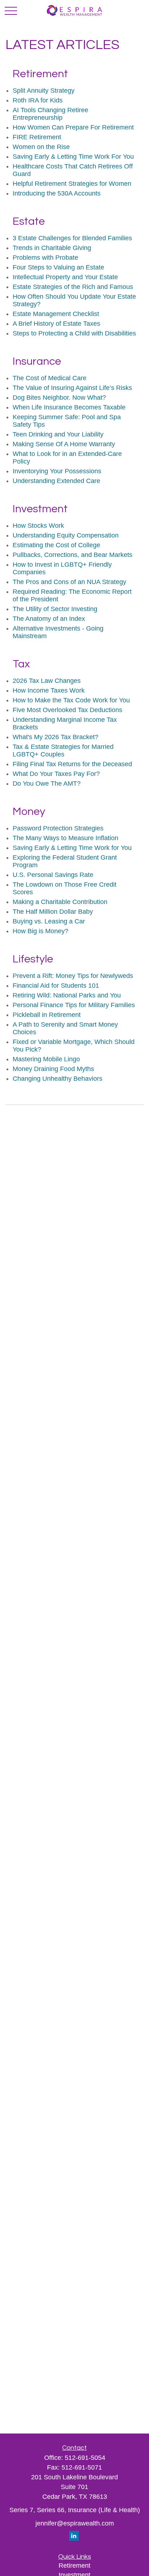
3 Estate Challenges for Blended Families (72, 238)
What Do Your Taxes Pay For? (56, 774)
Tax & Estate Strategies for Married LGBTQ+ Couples (63, 751)
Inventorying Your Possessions (57, 471)
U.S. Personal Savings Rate (53, 875)
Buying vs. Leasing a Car (49, 921)
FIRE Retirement (37, 137)
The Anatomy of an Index (49, 619)
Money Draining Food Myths (53, 1069)
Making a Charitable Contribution (60, 902)
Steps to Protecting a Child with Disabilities (74, 333)
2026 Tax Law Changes (47, 681)
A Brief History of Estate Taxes (56, 324)
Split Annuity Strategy (44, 91)
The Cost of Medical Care (50, 378)
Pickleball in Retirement (47, 1015)
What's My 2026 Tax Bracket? (56, 737)
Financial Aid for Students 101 (56, 986)
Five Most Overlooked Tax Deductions (67, 710)
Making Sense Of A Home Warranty (64, 444)
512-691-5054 (85, 2458)
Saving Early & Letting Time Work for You (72, 848)
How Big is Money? (41, 931)
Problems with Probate (45, 258)
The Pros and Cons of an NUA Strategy (69, 582)
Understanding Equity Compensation (66, 535)
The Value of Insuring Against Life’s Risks (72, 388)
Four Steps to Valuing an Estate (58, 267)
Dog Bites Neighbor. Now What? (59, 398)
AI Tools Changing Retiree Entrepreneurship (50, 114)
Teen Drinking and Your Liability (58, 434)
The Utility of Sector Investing (55, 609)
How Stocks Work (38, 526)
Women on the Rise (41, 147)
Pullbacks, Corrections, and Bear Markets (73, 555)
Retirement (74, 2566)
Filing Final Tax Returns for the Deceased (72, 764)
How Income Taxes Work (49, 690)
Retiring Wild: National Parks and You (67, 995)
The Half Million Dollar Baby (53, 912)
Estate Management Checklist (56, 314)
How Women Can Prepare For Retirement (73, 127)
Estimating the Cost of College (56, 545)
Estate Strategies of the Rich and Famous (73, 287)
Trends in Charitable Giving (52, 248)
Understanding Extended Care (56, 481)
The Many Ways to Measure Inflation (65, 838)
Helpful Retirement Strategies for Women (72, 184)
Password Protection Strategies (58, 828)
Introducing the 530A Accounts (57, 193)
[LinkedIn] (74, 2536)
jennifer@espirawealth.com (75, 2523)
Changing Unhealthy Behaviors (58, 1079)
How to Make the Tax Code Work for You (71, 700)
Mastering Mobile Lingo (46, 1059)
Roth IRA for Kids (38, 100)
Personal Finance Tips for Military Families (74, 1005)
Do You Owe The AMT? (47, 784)
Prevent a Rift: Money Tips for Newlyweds (73, 976)
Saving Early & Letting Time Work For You (73, 157)
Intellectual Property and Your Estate (65, 277)
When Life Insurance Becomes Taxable (69, 407)
